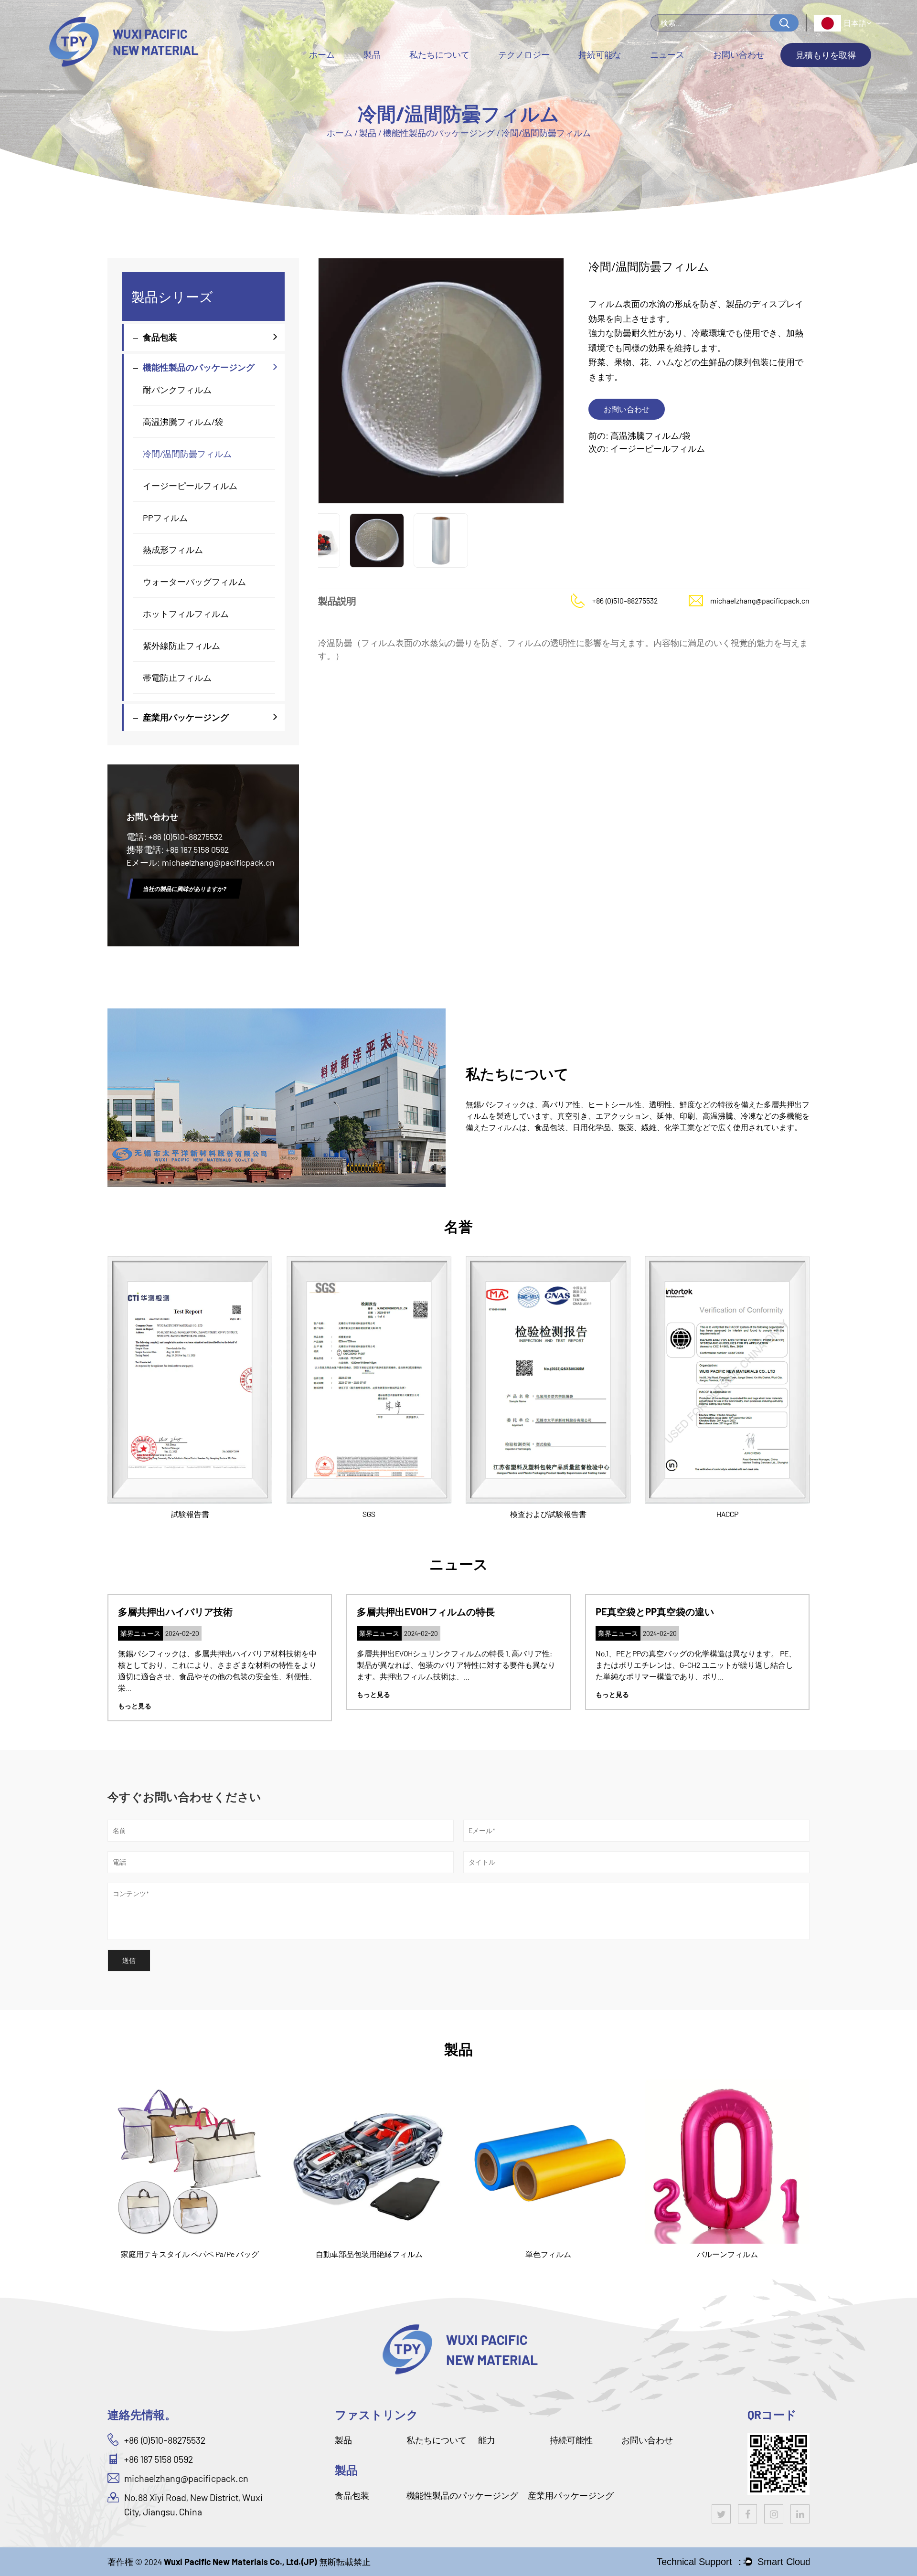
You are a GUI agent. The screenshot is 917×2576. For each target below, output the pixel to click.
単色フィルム (369, 2254)
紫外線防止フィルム (181, 646)
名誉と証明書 (435, 74)
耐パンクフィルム (177, 390)
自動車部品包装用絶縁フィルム (190, 2254)
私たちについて (439, 54)
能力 (487, 2440)
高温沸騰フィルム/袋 (183, 422)
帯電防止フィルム (177, 678)
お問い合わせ (739, 54)
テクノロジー (524, 54)
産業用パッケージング (395, 73)
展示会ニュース (677, 74)
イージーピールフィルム (190, 486)
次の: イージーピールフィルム (647, 448)
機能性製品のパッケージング (398, 75)
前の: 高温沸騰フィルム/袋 (640, 435)
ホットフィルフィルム (186, 614)
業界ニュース (674, 76)
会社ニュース (675, 77)
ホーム (322, 54)
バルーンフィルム (548, 2254)
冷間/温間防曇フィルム (187, 454)
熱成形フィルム (173, 550)
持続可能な (600, 54)
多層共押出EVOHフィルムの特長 (187, 1611)
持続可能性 (571, 2440)
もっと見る (135, 1694)
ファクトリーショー (446, 76)
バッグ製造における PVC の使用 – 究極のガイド (697, 1611)
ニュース (667, 54)
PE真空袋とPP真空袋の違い (416, 1611)
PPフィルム (165, 518)
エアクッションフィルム (727, 2254)
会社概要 (427, 77)
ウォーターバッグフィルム (194, 582)
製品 (372, 54)
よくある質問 (436, 73)
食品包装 (381, 77)
